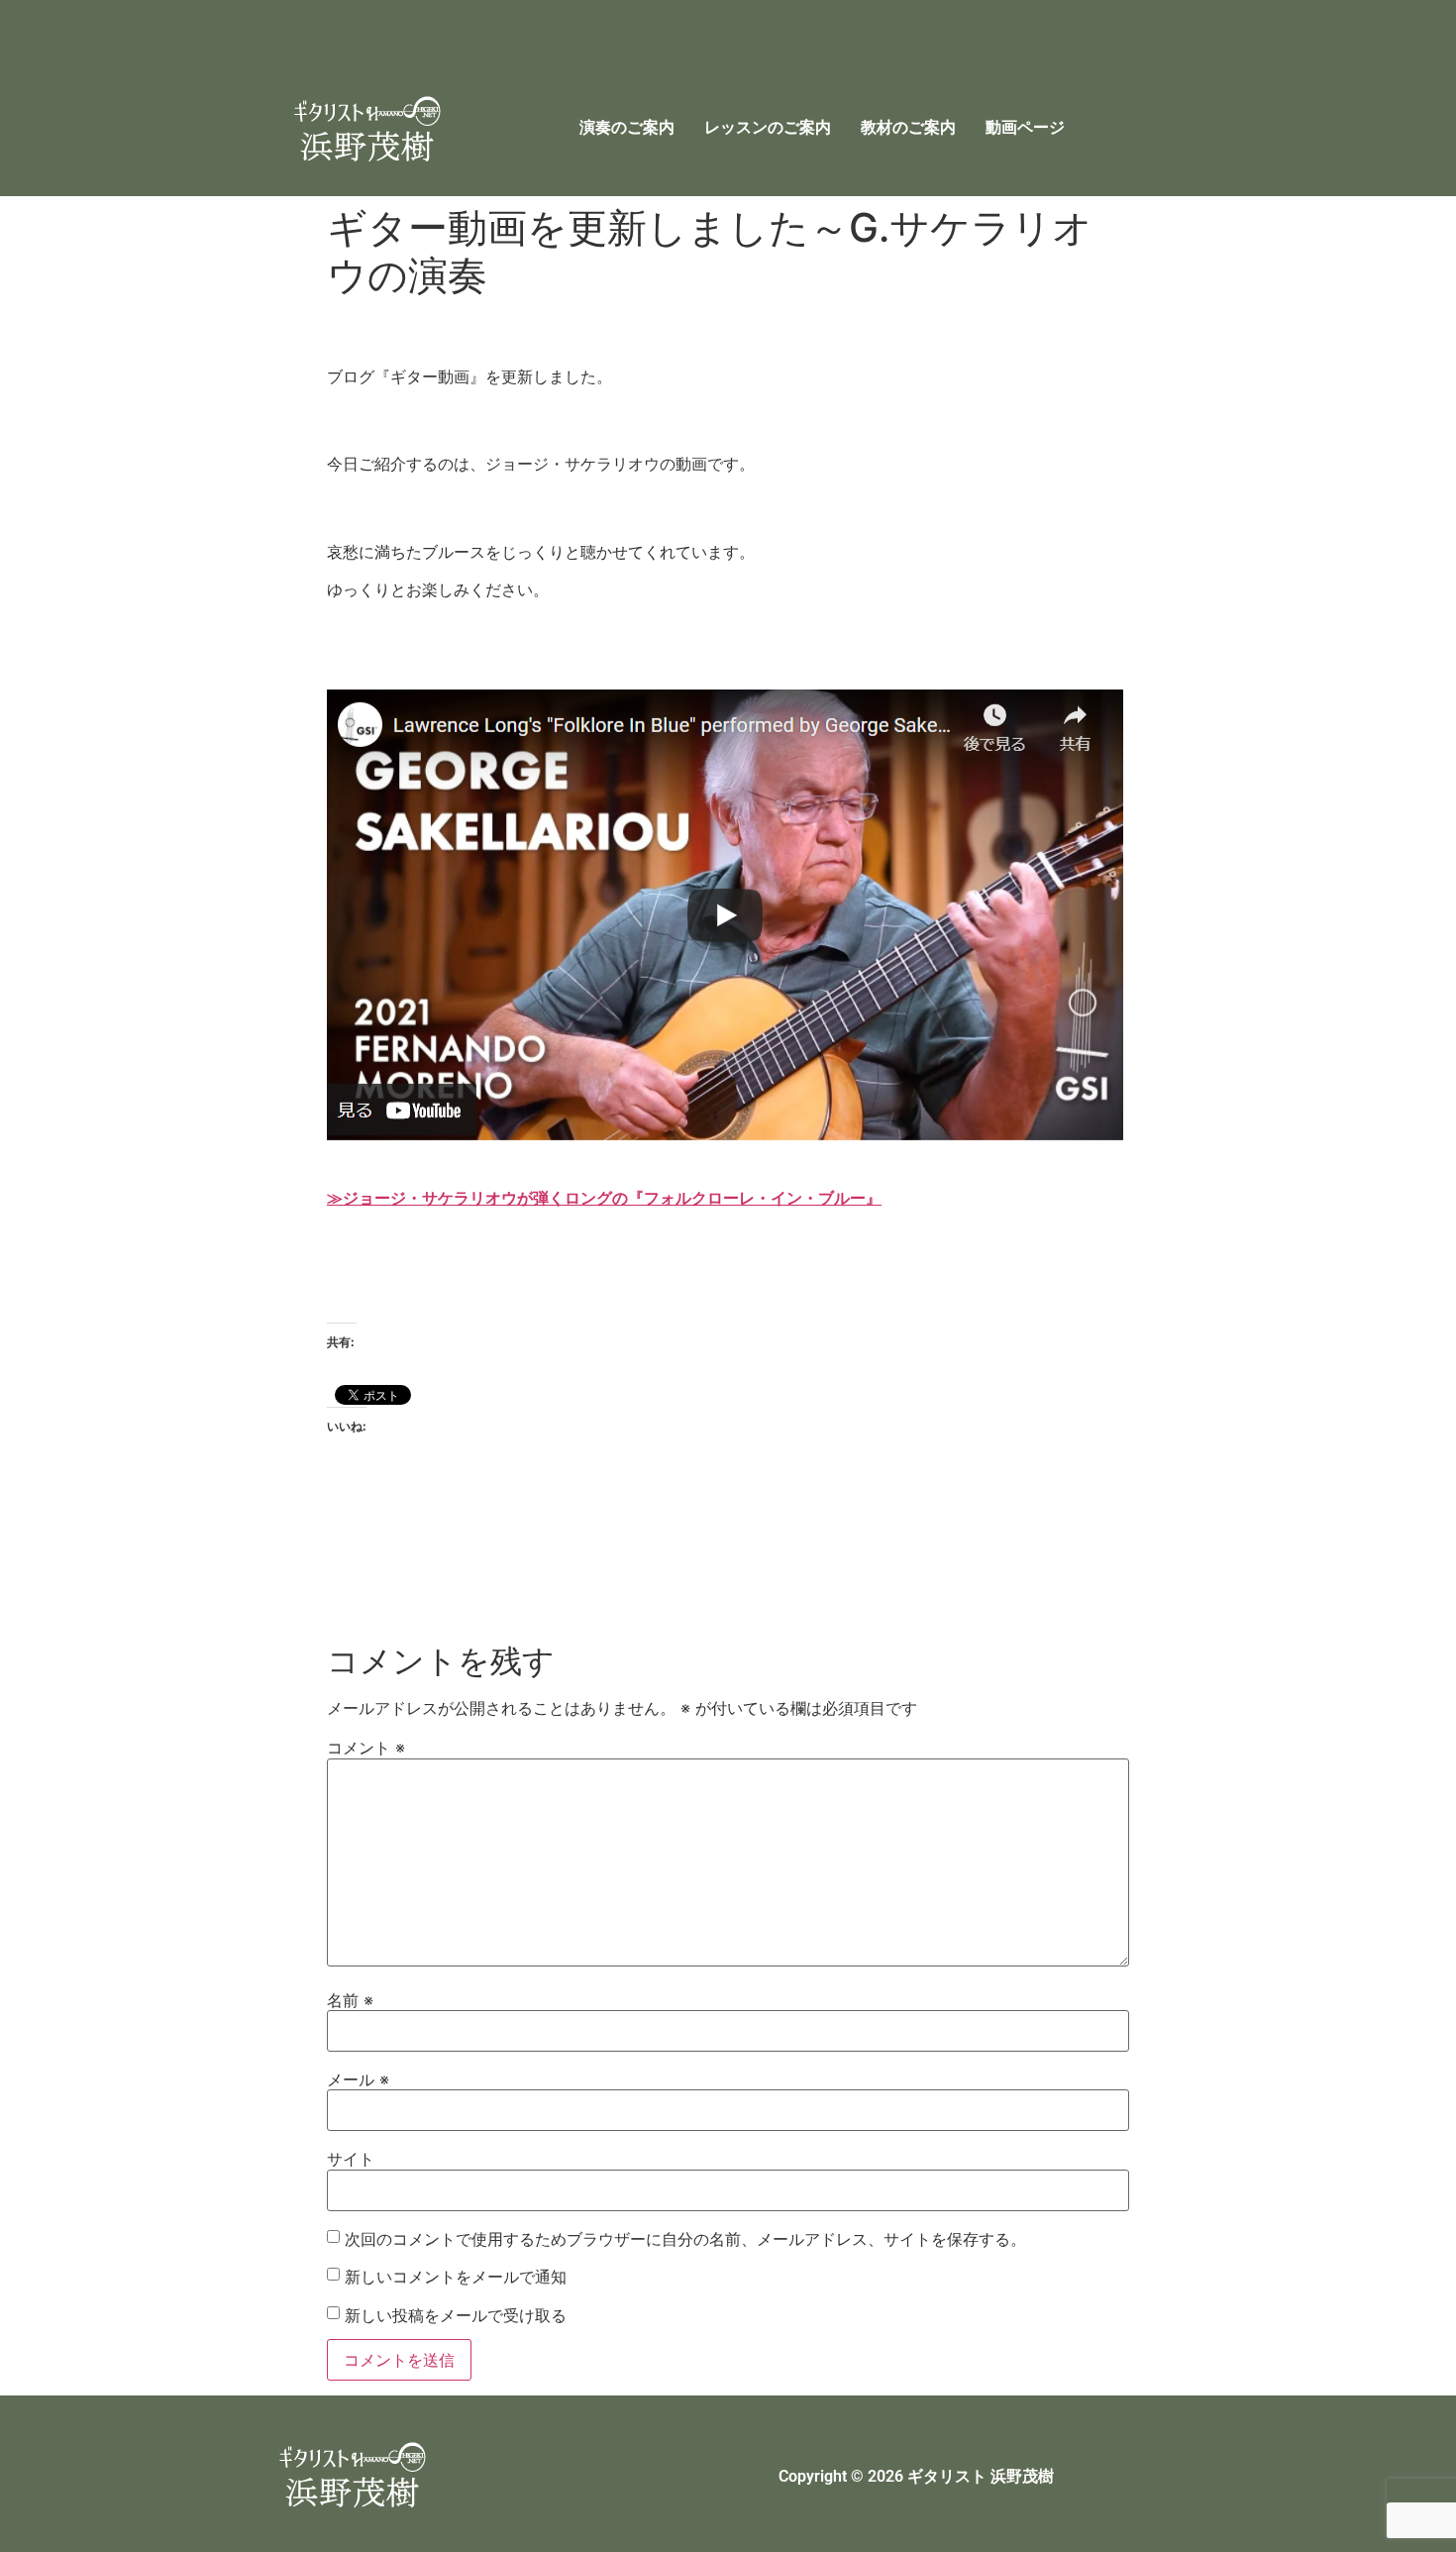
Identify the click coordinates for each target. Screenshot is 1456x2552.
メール (358, 2079)
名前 (350, 2000)
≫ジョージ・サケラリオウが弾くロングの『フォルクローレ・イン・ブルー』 (604, 1198)
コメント (366, 1748)
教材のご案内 (908, 127)
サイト (351, 2159)
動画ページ (1025, 127)
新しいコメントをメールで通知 (456, 2277)
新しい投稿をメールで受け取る (456, 2315)
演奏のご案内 (627, 127)
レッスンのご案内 (768, 127)
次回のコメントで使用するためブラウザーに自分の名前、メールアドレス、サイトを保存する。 (685, 2239)
